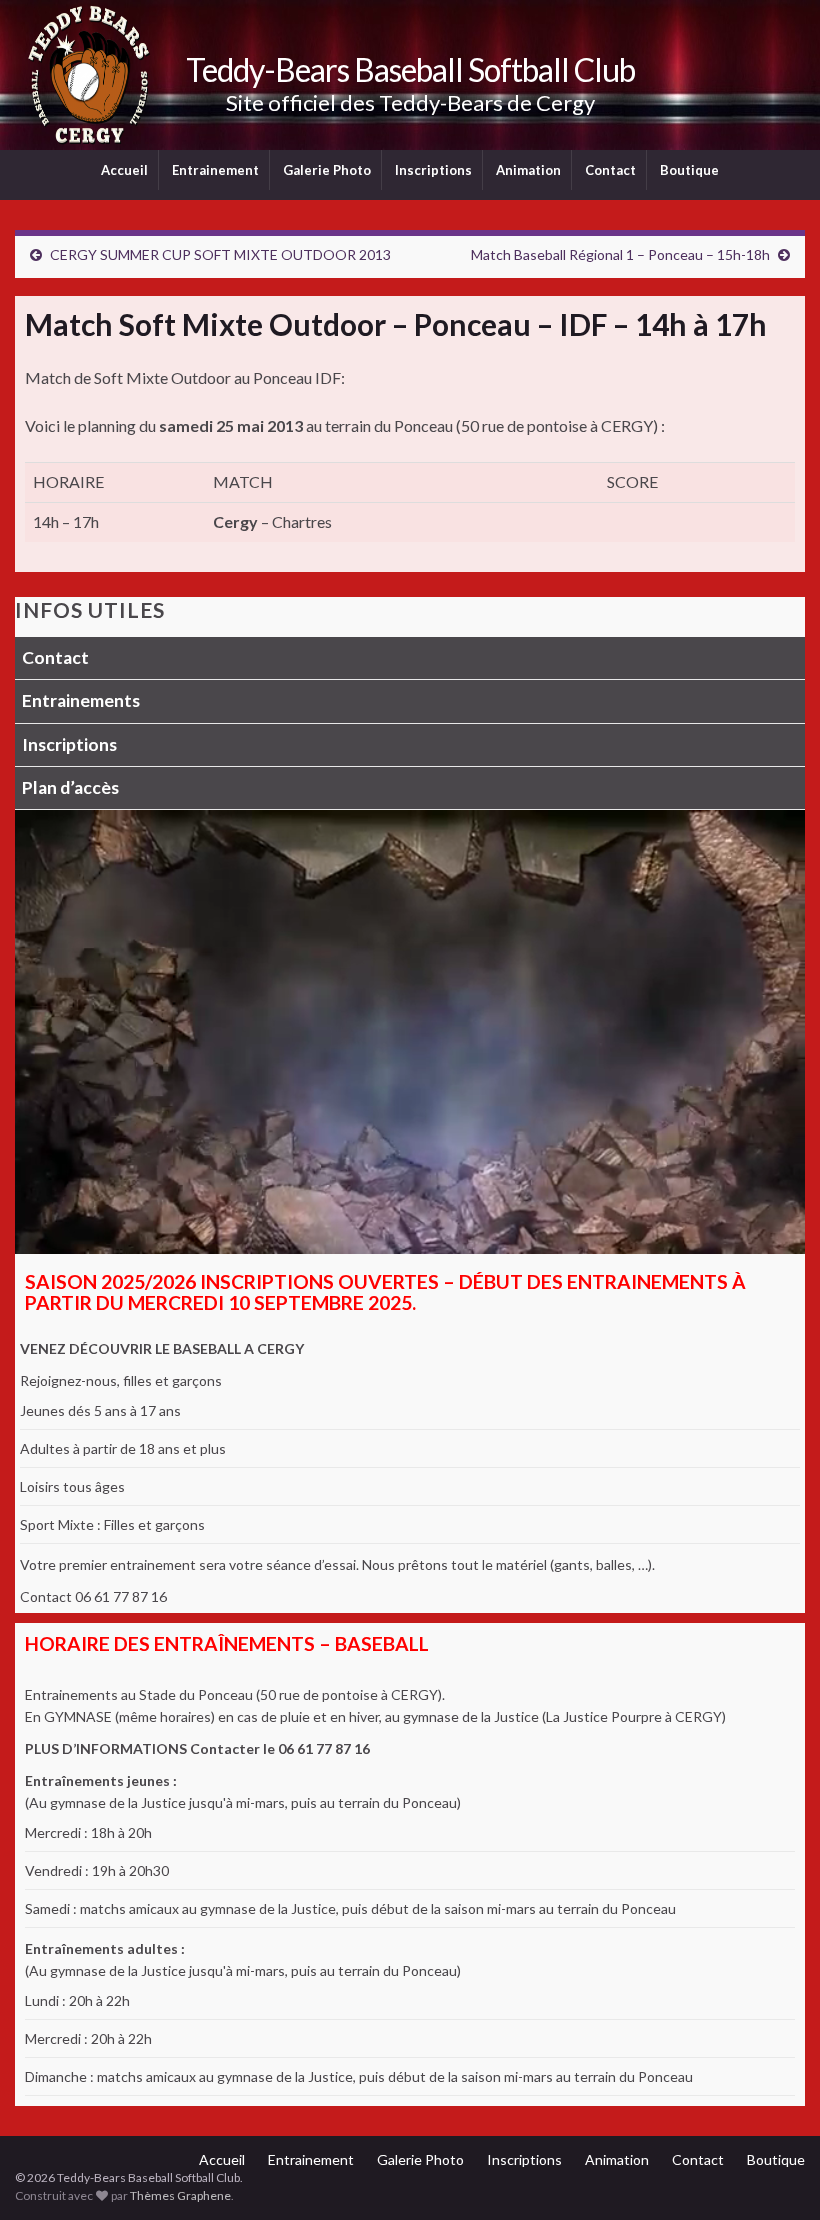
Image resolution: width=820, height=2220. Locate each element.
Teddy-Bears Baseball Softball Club (410, 69)
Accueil (124, 170)
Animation (528, 170)
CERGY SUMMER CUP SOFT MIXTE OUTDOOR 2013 (220, 254)
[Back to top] (775, 2175)
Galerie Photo (327, 170)
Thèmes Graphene (180, 2195)
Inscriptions (433, 170)
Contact (610, 170)
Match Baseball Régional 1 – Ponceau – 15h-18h (620, 254)
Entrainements (81, 700)
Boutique (689, 170)
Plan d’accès (70, 787)
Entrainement (215, 170)
